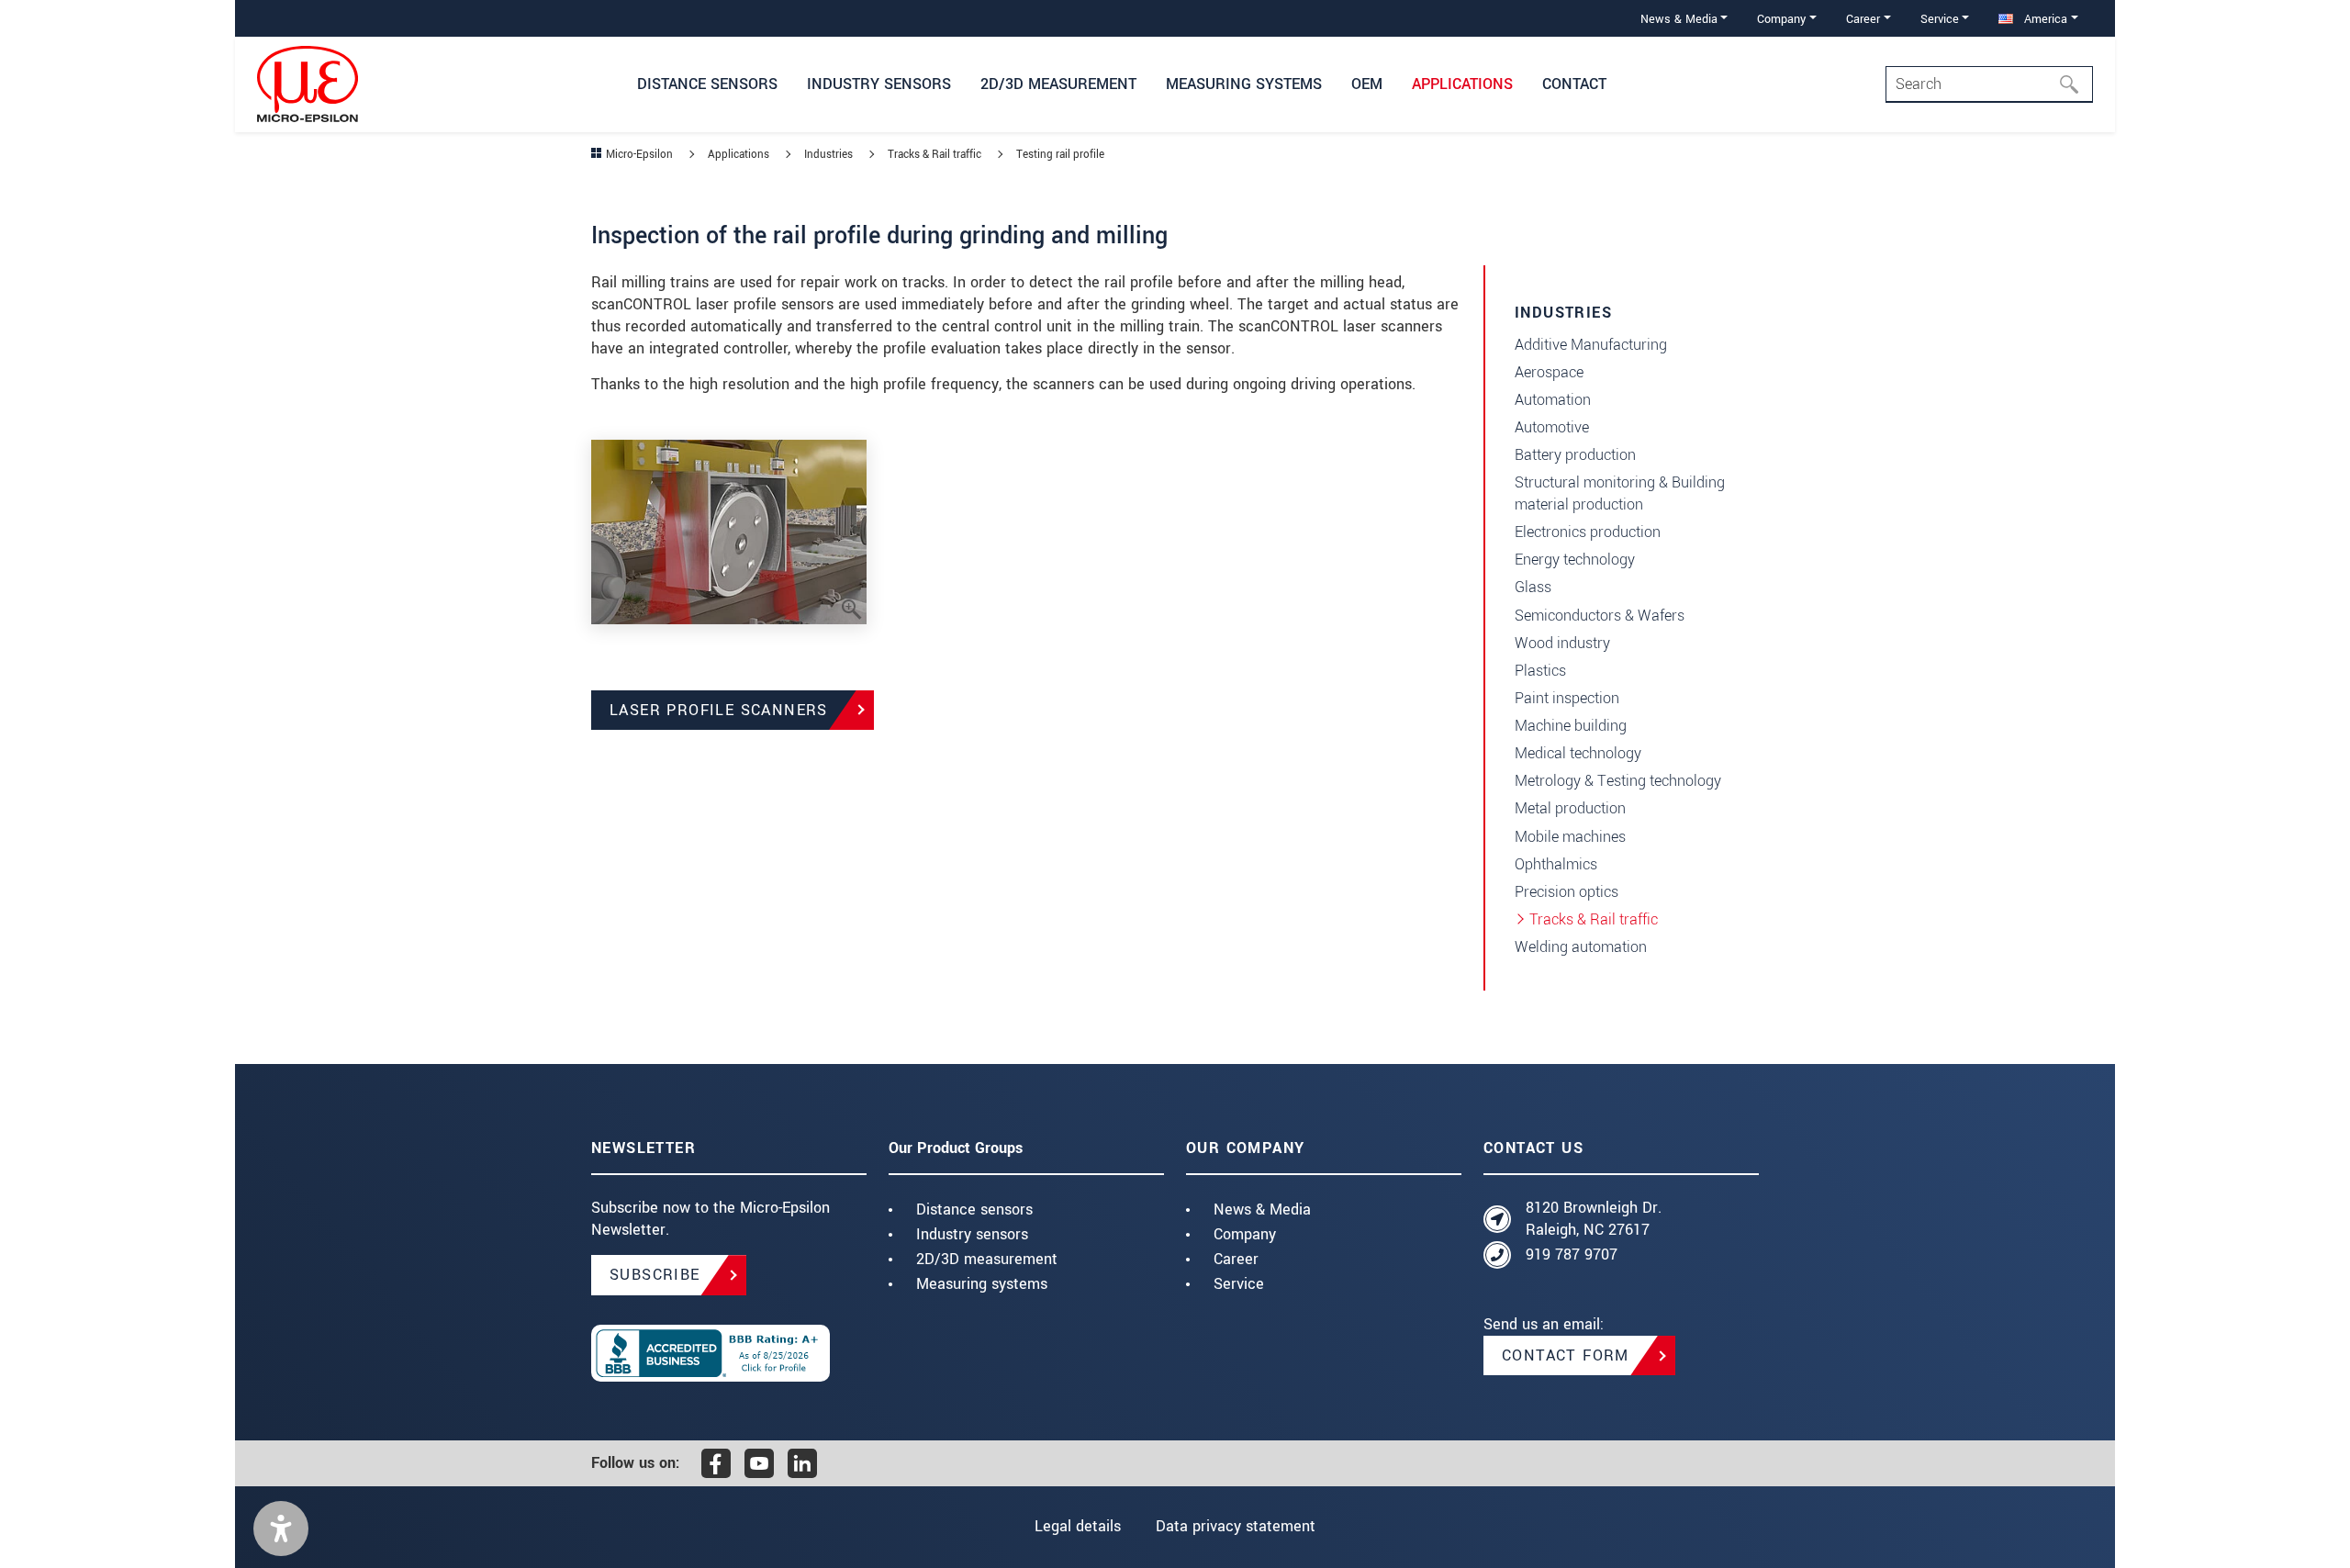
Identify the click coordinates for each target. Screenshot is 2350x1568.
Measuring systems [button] (1244, 84)
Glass (1533, 587)
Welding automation (1581, 947)
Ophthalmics (1556, 864)
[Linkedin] (802, 1463)
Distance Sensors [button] (707, 84)
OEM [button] (1367, 84)
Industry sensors (972, 1234)
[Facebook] (716, 1463)
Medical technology (1578, 753)
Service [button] (1940, 19)
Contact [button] (1574, 84)
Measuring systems (982, 1284)
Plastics (1540, 671)
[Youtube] (759, 1463)
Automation (1553, 400)
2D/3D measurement (987, 1259)
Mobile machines (1570, 837)
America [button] (2044, 19)
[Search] (2075, 84)
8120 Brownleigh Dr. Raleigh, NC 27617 (1594, 1219)
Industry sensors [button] (879, 84)
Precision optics (1567, 892)
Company (1245, 1234)
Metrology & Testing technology (1618, 781)
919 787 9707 (1572, 1254)
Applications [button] (1462, 84)
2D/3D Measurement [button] (1058, 84)
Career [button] (1863, 19)
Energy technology (1575, 560)
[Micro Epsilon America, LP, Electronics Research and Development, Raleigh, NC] (729, 1353)
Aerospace (1549, 372)
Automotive (1552, 427)
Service (1239, 1284)
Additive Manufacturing (1591, 345)
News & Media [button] (1679, 19)
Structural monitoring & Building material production (1620, 493)
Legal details (1078, 1526)
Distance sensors (974, 1210)
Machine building (1571, 726)
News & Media (1262, 1210)
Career (1236, 1259)
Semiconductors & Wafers (1600, 616)
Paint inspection (1567, 698)
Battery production (1575, 455)
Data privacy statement (1236, 1526)
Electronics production (1588, 532)
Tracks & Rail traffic (1594, 919)
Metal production (1570, 808)
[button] (281, 1529)
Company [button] (1781, 19)
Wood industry (1562, 643)
